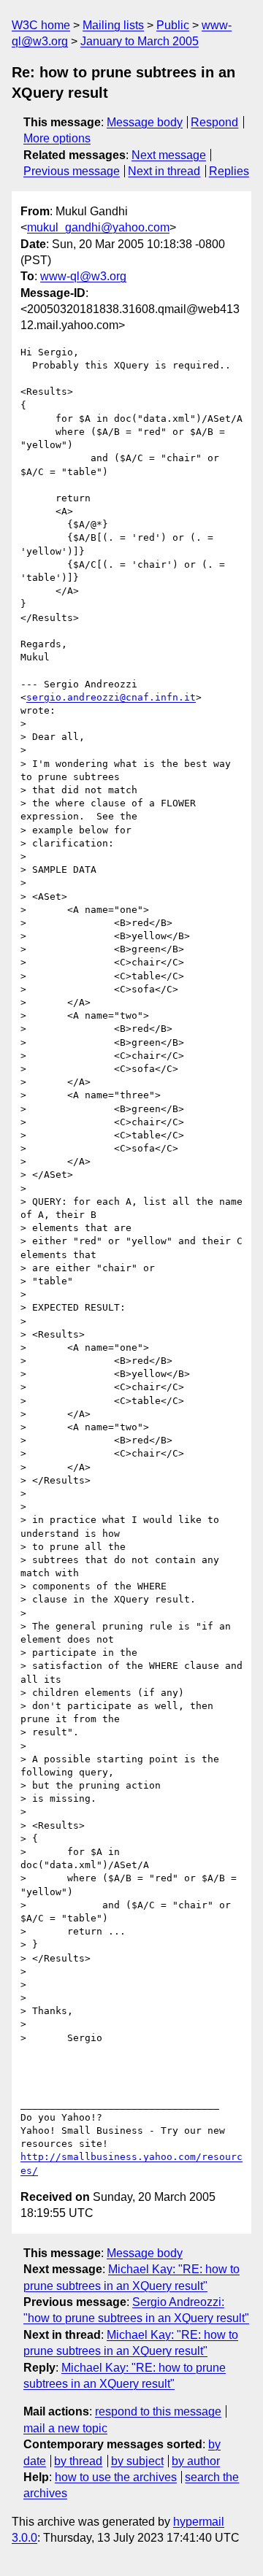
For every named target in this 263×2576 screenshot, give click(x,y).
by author (196, 2461)
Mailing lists (113, 25)
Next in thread (164, 171)
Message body (145, 122)
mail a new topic (65, 2428)
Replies (229, 171)
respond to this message (158, 2411)
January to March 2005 (140, 41)
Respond (214, 122)
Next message (169, 155)
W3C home (41, 25)
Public (173, 25)
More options (57, 138)
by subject (137, 2461)
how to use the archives (116, 2477)
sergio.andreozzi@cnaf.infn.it (111, 697)
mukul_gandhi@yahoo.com (98, 227)
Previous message (72, 171)
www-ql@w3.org (83, 276)
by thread (78, 2461)
